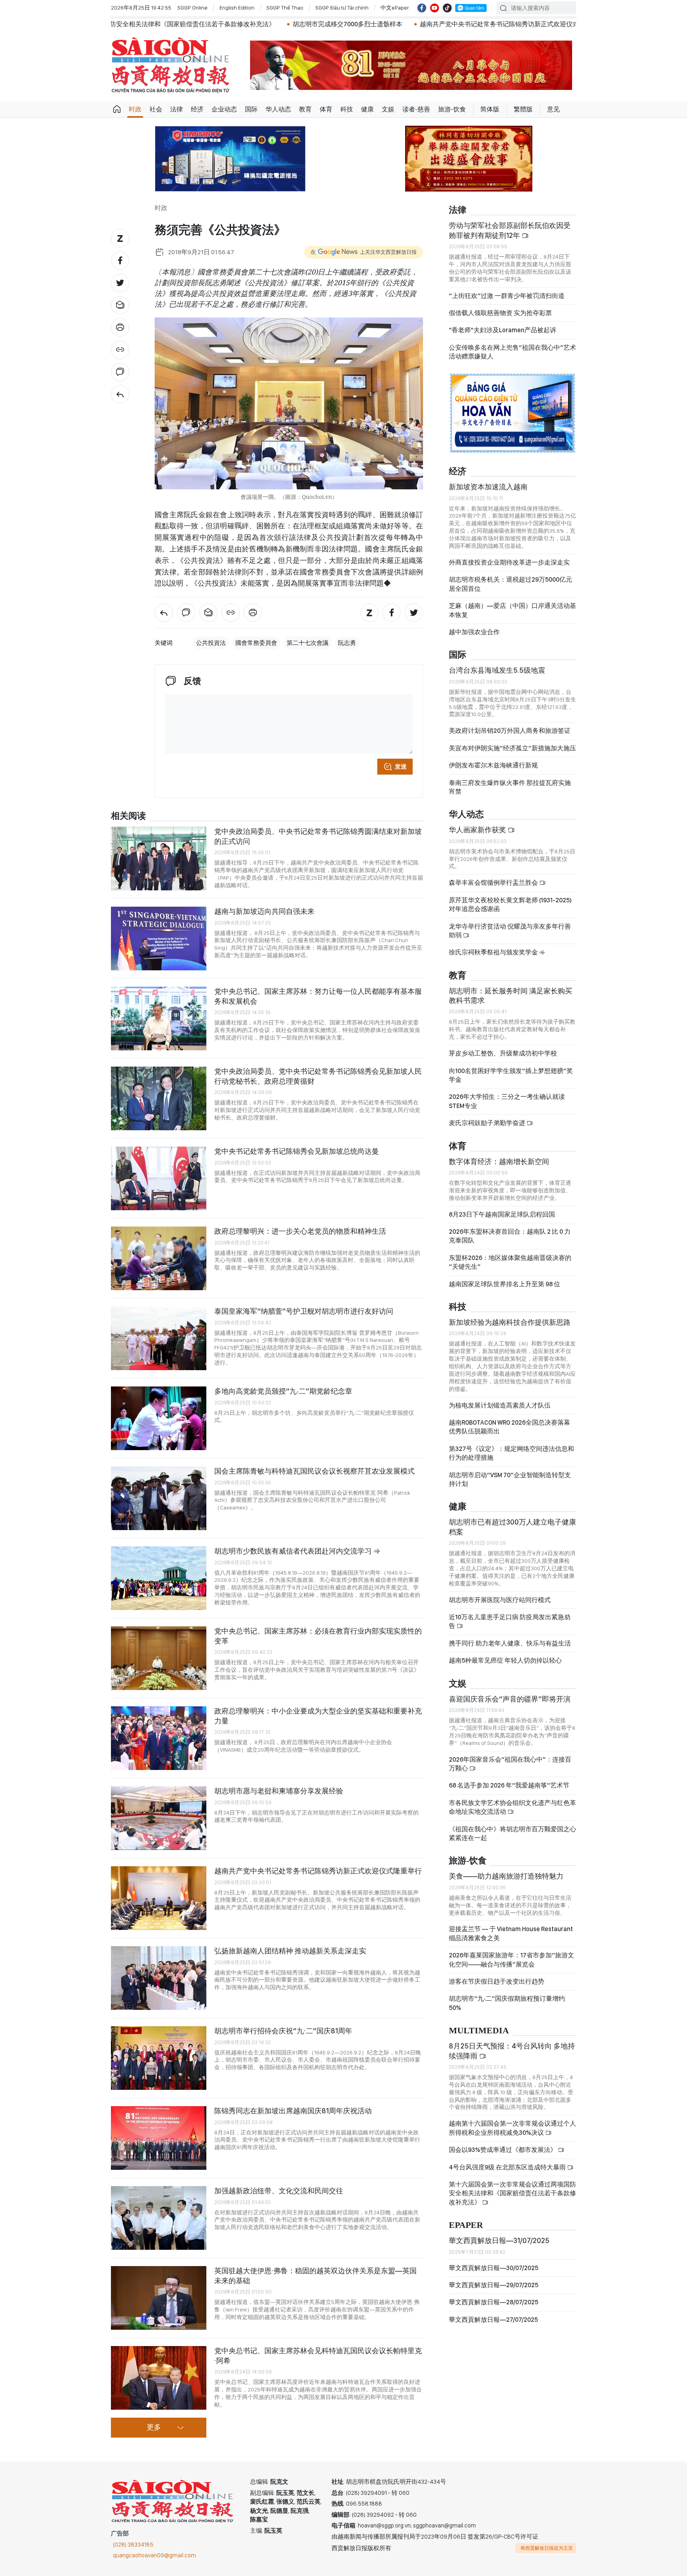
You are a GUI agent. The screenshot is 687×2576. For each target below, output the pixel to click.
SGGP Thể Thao (285, 8)
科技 (347, 109)
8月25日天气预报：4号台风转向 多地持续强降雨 (512, 2051)
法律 (177, 109)
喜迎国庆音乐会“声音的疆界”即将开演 (510, 1699)
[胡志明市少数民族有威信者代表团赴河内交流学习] (159, 1578)
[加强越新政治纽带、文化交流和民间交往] (159, 2218)
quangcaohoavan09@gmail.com (154, 2555)
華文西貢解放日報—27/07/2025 (493, 2320)
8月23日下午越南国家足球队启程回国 (502, 1214)
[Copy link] (120, 350)
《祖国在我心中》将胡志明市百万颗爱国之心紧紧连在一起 (512, 1833)
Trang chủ (117, 109)
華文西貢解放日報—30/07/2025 (494, 2268)
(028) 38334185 (133, 2545)
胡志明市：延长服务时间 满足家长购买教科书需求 (510, 996)
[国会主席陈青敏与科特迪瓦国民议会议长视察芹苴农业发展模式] (159, 1498)
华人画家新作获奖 (478, 830)
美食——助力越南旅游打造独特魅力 (506, 1876)
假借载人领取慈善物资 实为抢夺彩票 (500, 313)
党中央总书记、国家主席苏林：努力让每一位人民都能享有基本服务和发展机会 (318, 996)
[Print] (120, 327)
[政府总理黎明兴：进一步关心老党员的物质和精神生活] (159, 1258)
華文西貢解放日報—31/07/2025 (499, 2240)
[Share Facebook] (120, 261)
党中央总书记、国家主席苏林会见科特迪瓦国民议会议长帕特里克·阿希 (318, 2355)
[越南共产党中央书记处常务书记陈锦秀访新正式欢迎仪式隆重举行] (159, 1898)
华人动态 (278, 109)
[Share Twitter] (120, 283)
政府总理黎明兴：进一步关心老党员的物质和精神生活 (300, 1231)
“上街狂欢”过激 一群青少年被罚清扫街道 (507, 296)
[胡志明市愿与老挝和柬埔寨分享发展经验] (159, 1818)
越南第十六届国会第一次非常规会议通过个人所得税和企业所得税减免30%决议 (512, 2128)
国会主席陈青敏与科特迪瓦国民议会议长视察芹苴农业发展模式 (314, 1471)
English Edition (237, 8)
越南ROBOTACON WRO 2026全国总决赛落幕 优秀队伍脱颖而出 (509, 1427)
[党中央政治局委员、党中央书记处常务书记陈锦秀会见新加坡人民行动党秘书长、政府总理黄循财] (159, 1098)
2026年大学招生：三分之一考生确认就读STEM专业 (507, 1101)
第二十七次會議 (308, 643)
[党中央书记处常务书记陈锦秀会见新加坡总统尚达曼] (159, 1178)
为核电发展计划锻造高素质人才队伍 (500, 1405)
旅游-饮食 (452, 109)
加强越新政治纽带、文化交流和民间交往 (279, 2191)
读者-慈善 (416, 109)
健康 (367, 109)
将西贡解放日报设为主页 (547, 2548)
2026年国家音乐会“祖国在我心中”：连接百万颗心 (510, 1764)
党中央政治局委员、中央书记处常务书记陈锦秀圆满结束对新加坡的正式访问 (318, 836)
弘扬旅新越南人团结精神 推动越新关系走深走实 (290, 1951)
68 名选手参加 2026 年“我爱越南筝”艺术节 (509, 1785)
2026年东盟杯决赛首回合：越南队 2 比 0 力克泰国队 (510, 1236)
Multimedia (479, 2031)
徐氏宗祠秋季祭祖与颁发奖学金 (494, 952)
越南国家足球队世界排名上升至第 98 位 (505, 1284)
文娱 (388, 109)
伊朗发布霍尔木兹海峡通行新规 (493, 765)
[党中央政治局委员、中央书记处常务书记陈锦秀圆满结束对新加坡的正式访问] (159, 859)
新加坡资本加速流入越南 (488, 487)
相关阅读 (128, 816)
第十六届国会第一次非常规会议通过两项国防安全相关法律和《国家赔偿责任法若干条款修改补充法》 (512, 2193)
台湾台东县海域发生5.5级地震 (497, 670)
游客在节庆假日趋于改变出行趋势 (497, 1981)
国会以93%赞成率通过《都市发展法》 (503, 2150)
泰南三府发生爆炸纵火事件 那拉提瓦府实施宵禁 (510, 787)
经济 (197, 109)
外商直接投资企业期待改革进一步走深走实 (509, 562)
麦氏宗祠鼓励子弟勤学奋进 (488, 1123)
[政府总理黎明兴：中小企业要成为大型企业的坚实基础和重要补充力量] (159, 1738)
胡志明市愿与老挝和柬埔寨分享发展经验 (279, 1791)
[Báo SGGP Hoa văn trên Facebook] (422, 8)
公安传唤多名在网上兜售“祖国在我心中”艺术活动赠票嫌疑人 (512, 352)
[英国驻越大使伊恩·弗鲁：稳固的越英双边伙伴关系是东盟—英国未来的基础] (159, 2298)
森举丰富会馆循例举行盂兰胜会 (494, 883)
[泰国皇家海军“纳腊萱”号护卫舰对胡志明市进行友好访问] (159, 1338)
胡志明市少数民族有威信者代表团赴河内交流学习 (294, 1551)
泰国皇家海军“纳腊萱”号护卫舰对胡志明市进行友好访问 (304, 1311)
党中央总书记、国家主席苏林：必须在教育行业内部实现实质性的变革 (318, 1636)
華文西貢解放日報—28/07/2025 (494, 2302)
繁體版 (523, 109)
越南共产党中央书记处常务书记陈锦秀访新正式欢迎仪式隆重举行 (321, 24)
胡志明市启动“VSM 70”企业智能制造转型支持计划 (510, 1479)
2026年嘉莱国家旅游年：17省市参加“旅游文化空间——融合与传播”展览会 (511, 1960)
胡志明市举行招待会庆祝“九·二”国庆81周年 (283, 2031)
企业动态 (224, 109)
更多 (154, 2428)
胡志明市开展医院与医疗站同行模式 (500, 1600)
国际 (251, 109)
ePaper (466, 2225)
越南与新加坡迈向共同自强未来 (264, 911)
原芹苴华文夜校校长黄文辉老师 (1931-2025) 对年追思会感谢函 (510, 904)
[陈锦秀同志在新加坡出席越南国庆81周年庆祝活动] (159, 2138)
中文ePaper (395, 8)
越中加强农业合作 (474, 632)
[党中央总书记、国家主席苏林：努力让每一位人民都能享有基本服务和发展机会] (159, 1018)
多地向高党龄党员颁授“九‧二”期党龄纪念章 (283, 1391)
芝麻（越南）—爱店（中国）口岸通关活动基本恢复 (512, 610)
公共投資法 (211, 643)
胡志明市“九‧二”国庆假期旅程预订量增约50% (507, 2003)
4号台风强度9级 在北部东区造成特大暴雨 (508, 2167)
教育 (305, 109)
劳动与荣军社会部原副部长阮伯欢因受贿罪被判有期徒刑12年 (510, 230)
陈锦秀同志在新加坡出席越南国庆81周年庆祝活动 (501, 24)
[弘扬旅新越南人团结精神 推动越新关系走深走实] (159, 1978)
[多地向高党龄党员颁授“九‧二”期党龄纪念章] (159, 1418)
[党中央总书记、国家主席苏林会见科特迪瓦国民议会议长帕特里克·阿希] (159, 2378)
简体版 (490, 109)
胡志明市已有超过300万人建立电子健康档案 (512, 1527)
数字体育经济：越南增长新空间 (499, 1161)
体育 (326, 109)
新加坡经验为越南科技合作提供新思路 (510, 1322)
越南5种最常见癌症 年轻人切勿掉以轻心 (505, 1660)
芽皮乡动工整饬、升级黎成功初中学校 (503, 1053)
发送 (401, 767)
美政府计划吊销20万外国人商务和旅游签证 (510, 731)
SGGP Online (192, 8)
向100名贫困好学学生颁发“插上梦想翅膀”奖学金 (511, 1075)
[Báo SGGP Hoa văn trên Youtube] (435, 8)
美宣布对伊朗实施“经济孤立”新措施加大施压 (512, 748)
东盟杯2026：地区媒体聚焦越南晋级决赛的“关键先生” (510, 1262)
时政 (135, 109)
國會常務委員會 (256, 643)
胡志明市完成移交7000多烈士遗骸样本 (157, 24)
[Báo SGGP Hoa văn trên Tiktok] (447, 8)
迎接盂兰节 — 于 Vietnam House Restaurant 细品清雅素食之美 (511, 1933)
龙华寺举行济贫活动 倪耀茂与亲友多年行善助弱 (510, 931)
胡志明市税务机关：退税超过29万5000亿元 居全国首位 (510, 584)
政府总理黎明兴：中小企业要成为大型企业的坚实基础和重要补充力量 (318, 1716)
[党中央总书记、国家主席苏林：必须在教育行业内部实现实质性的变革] (159, 1658)
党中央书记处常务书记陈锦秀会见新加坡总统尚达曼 (297, 1151)
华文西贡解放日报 (171, 65)
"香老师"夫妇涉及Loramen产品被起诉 (503, 330)
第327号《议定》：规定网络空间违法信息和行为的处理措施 (511, 1453)
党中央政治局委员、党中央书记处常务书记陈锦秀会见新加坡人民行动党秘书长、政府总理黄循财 (318, 1076)
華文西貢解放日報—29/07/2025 (494, 2285)
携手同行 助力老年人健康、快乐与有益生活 (510, 1643)
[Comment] (120, 372)
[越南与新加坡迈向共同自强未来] (159, 938)
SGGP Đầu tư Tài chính (342, 8)
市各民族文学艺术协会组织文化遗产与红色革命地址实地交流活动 (512, 1807)
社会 (156, 109)
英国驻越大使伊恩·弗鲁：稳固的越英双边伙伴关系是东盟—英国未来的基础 (315, 2275)
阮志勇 (347, 643)
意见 (553, 109)
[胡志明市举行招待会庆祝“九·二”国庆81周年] (159, 2058)
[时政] (120, 394)
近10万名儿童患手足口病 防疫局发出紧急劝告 (510, 1621)
